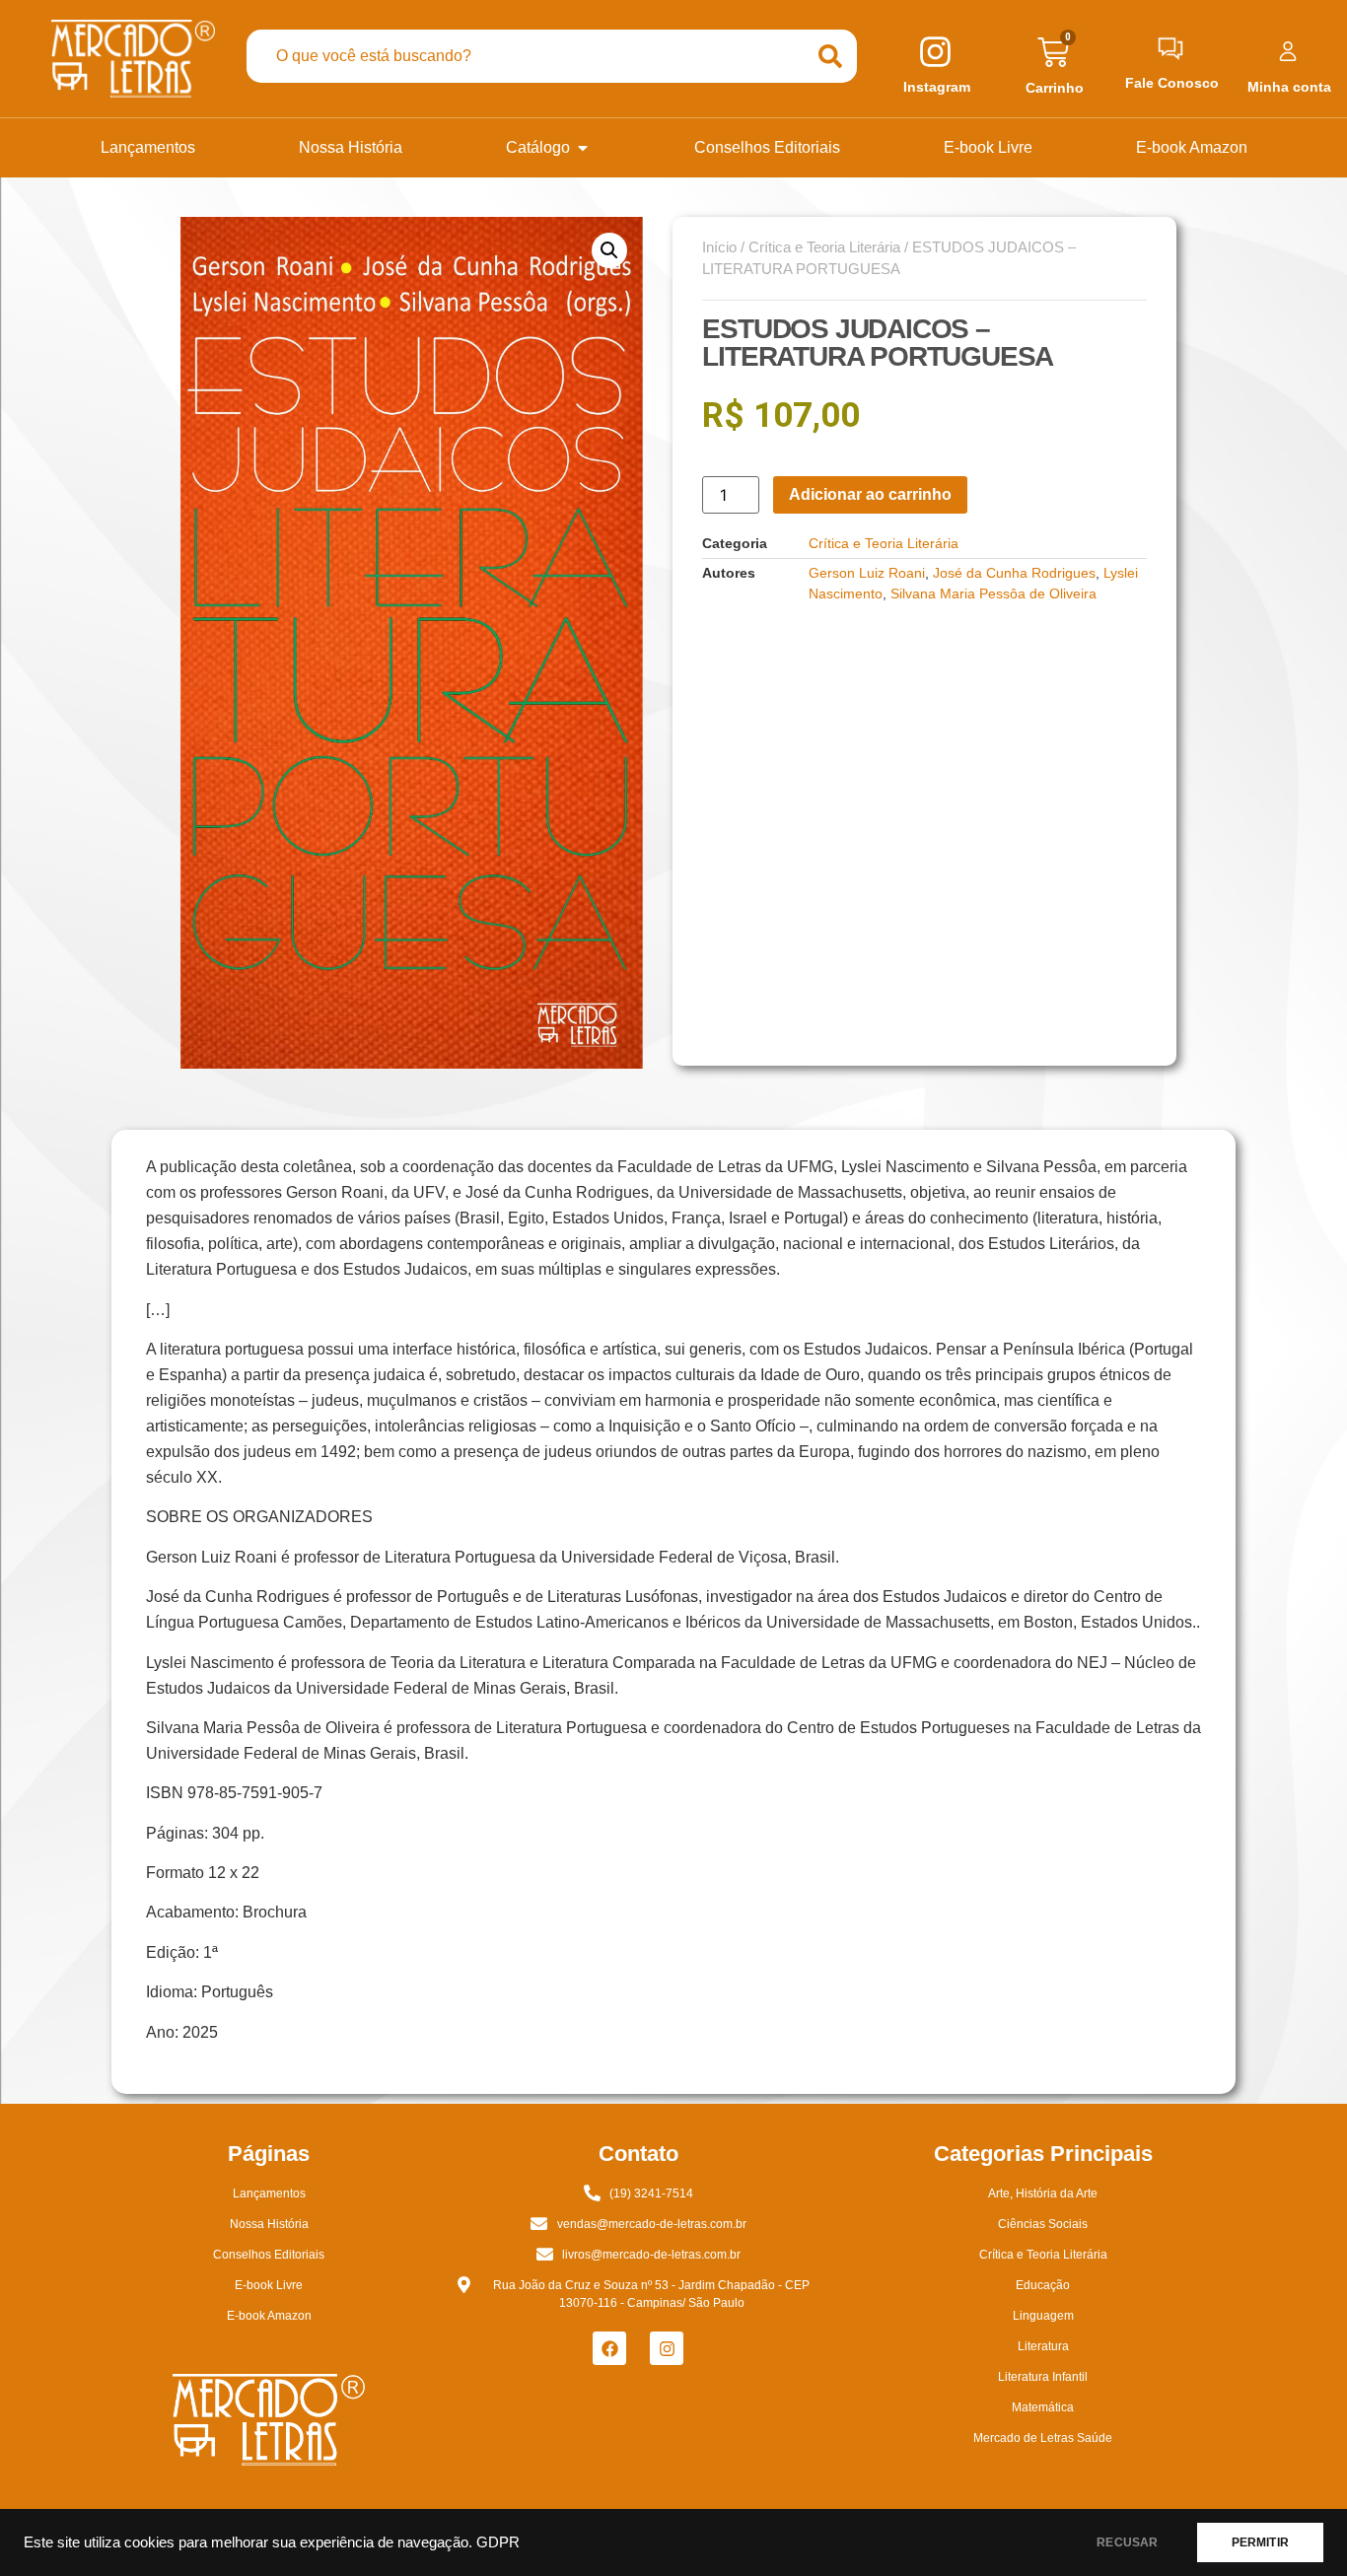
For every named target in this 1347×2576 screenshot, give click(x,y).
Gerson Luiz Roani (867, 573)
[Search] (830, 56)
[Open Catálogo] (583, 148)
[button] (609, 250)
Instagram (937, 87)
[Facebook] (609, 2348)
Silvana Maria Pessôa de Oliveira (993, 593)
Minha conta (1289, 87)
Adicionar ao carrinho (870, 494)
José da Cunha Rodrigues (1014, 573)
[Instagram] (667, 2348)
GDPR (498, 2542)
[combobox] (525, 56)
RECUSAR (1127, 2542)
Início (719, 247)
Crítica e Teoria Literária (824, 247)
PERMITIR (1260, 2542)
